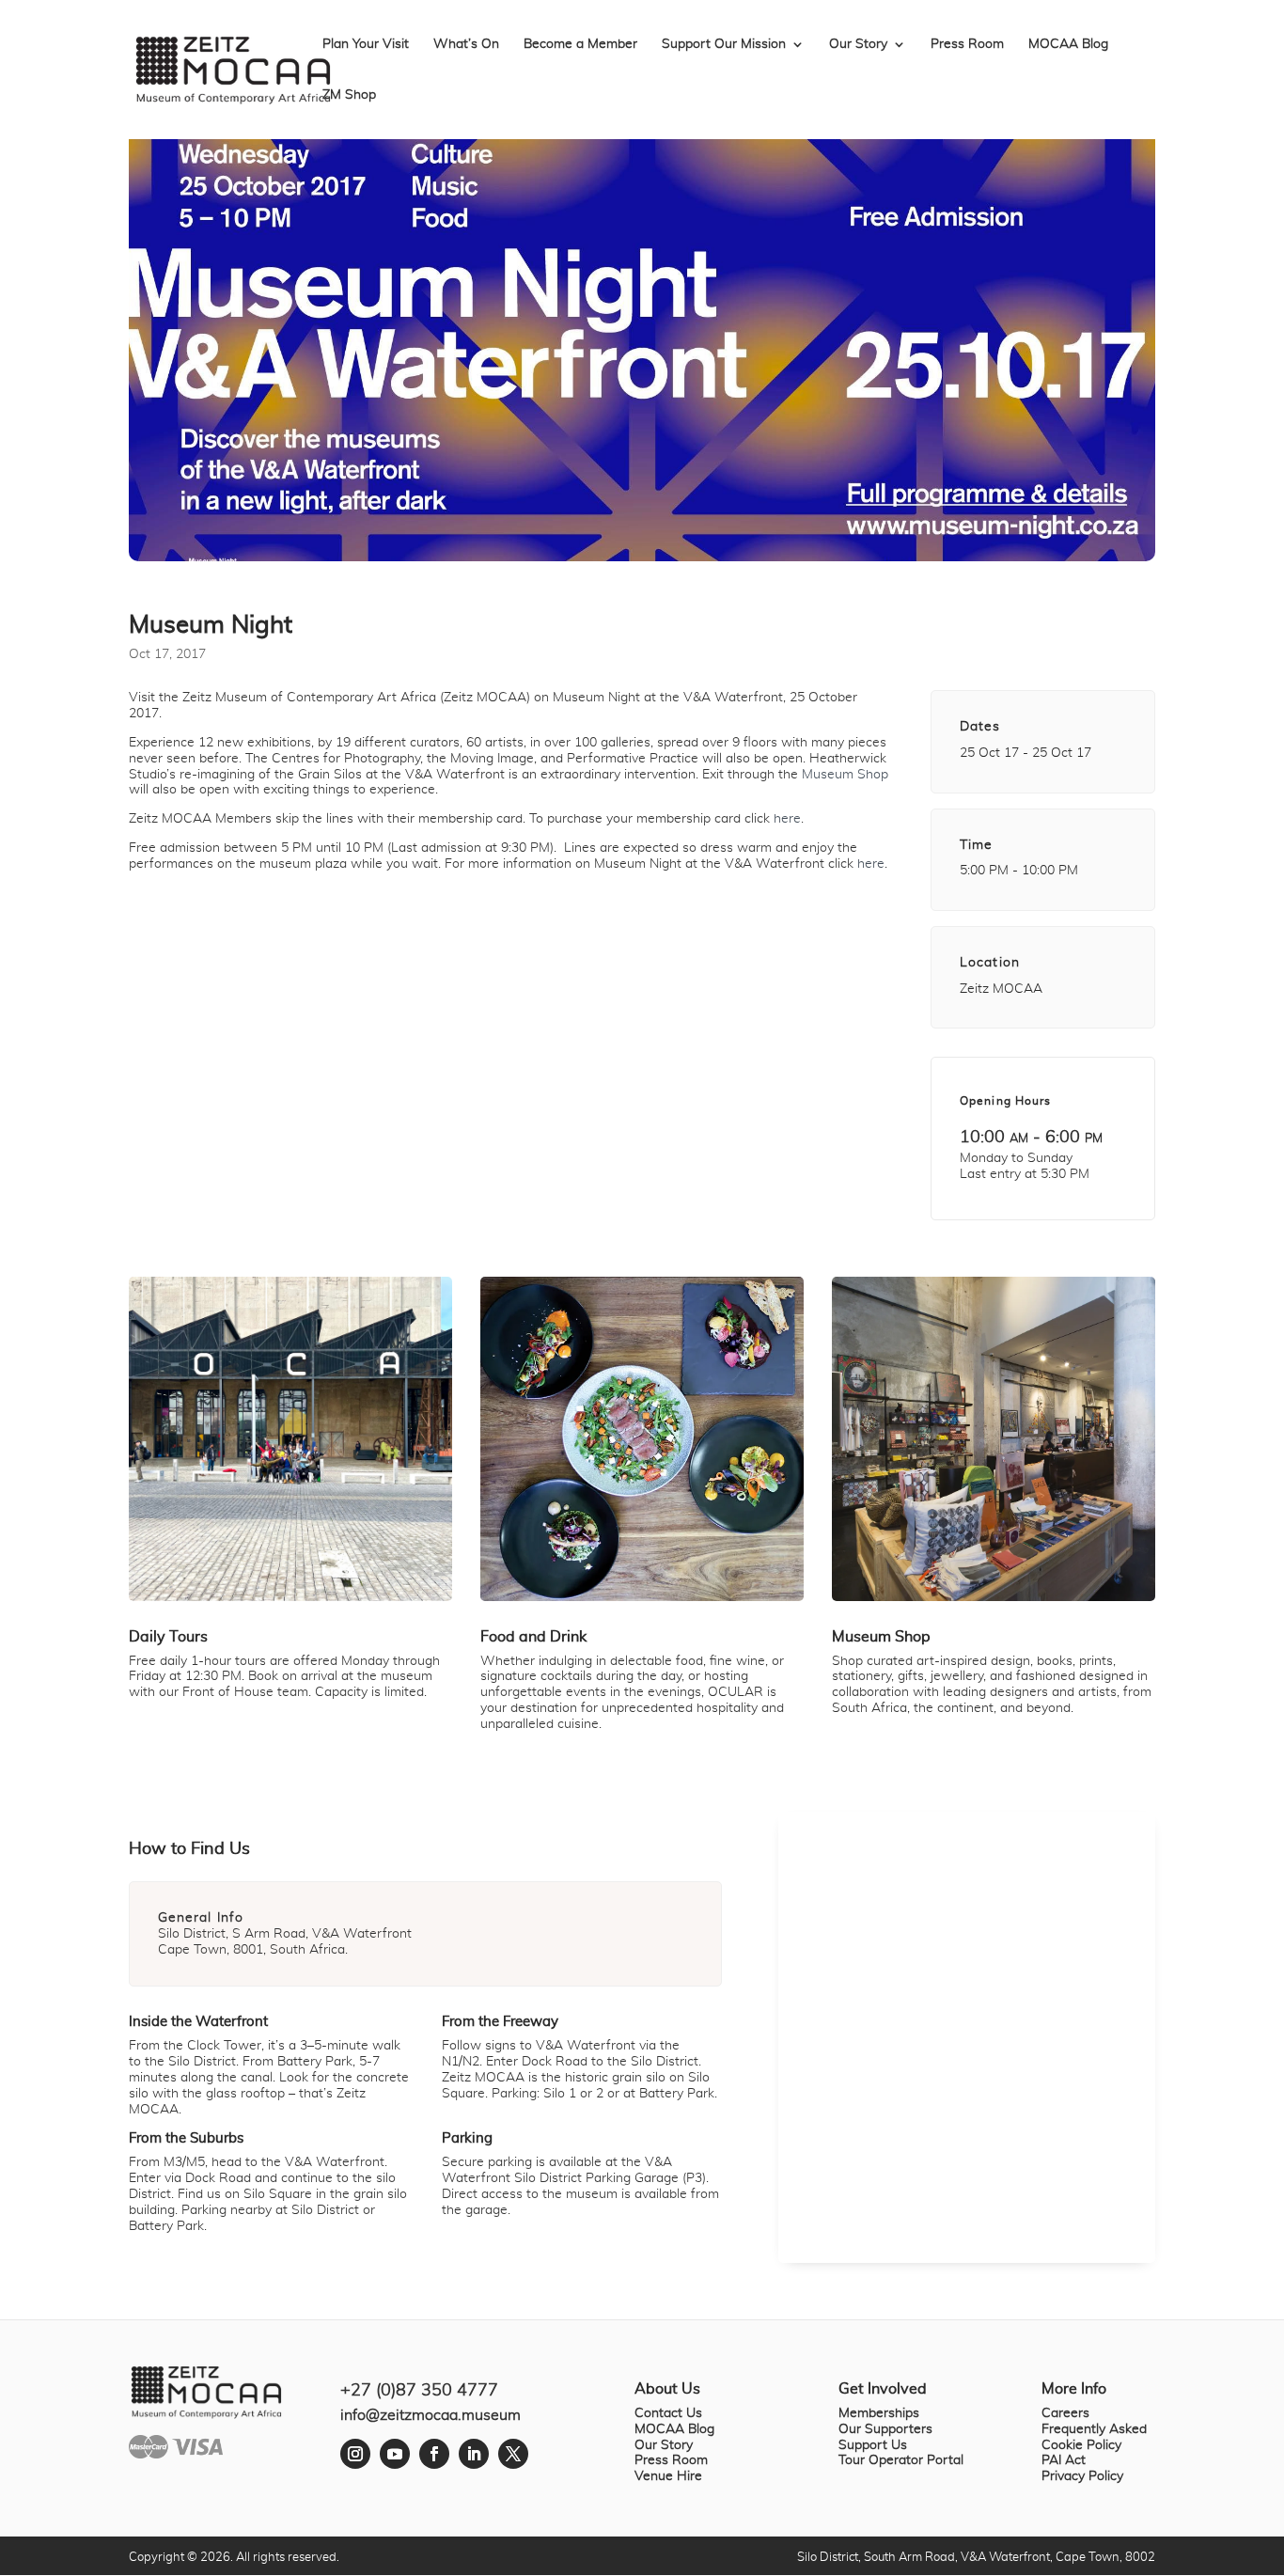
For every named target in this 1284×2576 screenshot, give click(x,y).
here (787, 819)
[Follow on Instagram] (355, 2454)
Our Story (858, 44)
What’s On (466, 44)
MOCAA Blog (1068, 44)
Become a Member (580, 44)
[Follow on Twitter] (513, 2454)
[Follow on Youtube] (395, 2454)
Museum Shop (845, 775)
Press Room (967, 44)
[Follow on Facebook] (434, 2454)
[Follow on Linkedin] (474, 2454)
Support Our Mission (724, 44)
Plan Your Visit (366, 44)
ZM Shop (349, 95)
